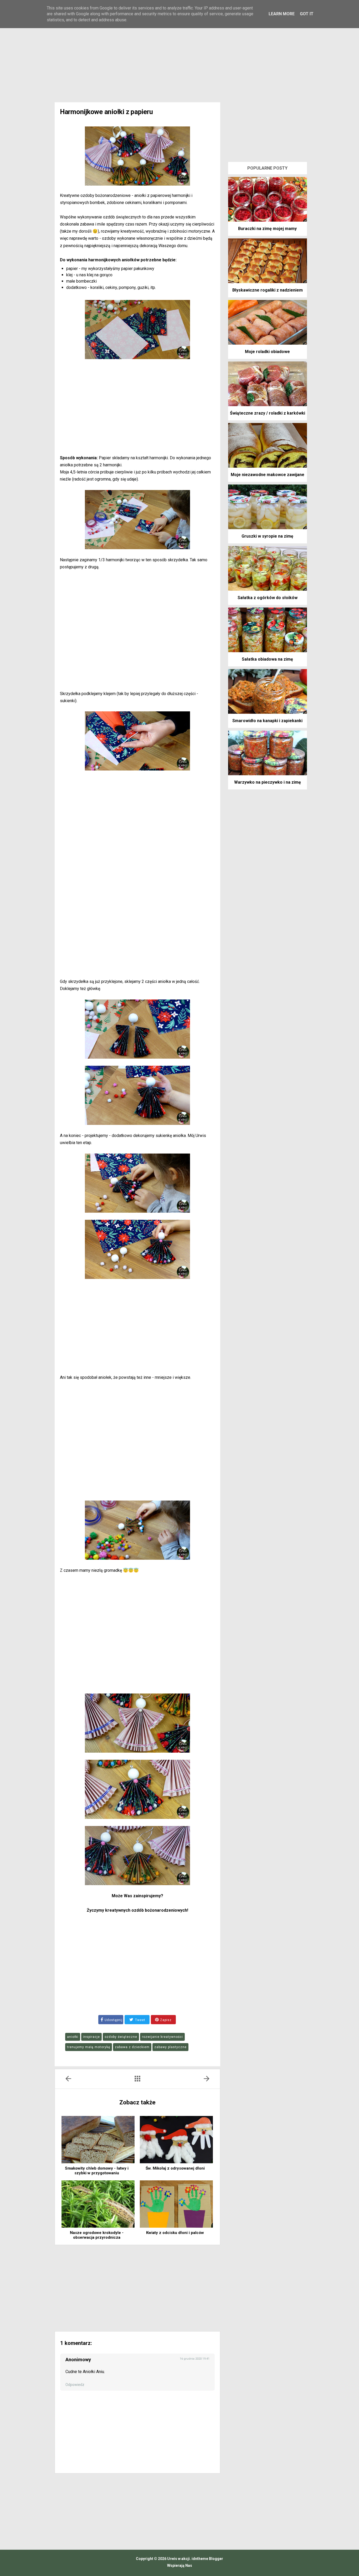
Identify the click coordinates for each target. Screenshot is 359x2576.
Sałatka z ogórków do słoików (268, 598)
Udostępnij (114, 2020)
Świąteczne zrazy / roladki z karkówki (268, 413)
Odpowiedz (75, 2385)
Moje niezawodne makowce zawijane (268, 475)
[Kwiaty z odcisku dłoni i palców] (176, 2204)
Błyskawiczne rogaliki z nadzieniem (268, 290)
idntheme (200, 2559)
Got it (307, 14)
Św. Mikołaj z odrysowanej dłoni (175, 2168)
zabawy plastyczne (170, 2047)
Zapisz (165, 2020)
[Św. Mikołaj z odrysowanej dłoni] (176, 2140)
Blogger (216, 2559)
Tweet (140, 2020)
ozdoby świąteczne (121, 2037)
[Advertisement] (179, 58)
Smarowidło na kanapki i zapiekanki (267, 721)
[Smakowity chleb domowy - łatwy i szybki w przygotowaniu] (98, 2140)
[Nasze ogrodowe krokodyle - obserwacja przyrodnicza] (98, 2204)
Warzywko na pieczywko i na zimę (268, 782)
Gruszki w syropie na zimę (267, 536)
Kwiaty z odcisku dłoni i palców (175, 2233)
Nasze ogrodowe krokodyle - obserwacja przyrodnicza (97, 2235)
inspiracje (91, 2037)
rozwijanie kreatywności (162, 2037)
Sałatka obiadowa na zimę (267, 659)
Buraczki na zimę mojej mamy (267, 229)
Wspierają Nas (180, 2565)
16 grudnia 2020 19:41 (195, 2359)
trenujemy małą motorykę (89, 2047)
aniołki (73, 2037)
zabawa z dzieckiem (132, 2047)
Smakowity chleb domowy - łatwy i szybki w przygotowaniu (97, 2171)
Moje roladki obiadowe (267, 352)
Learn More (282, 14)
